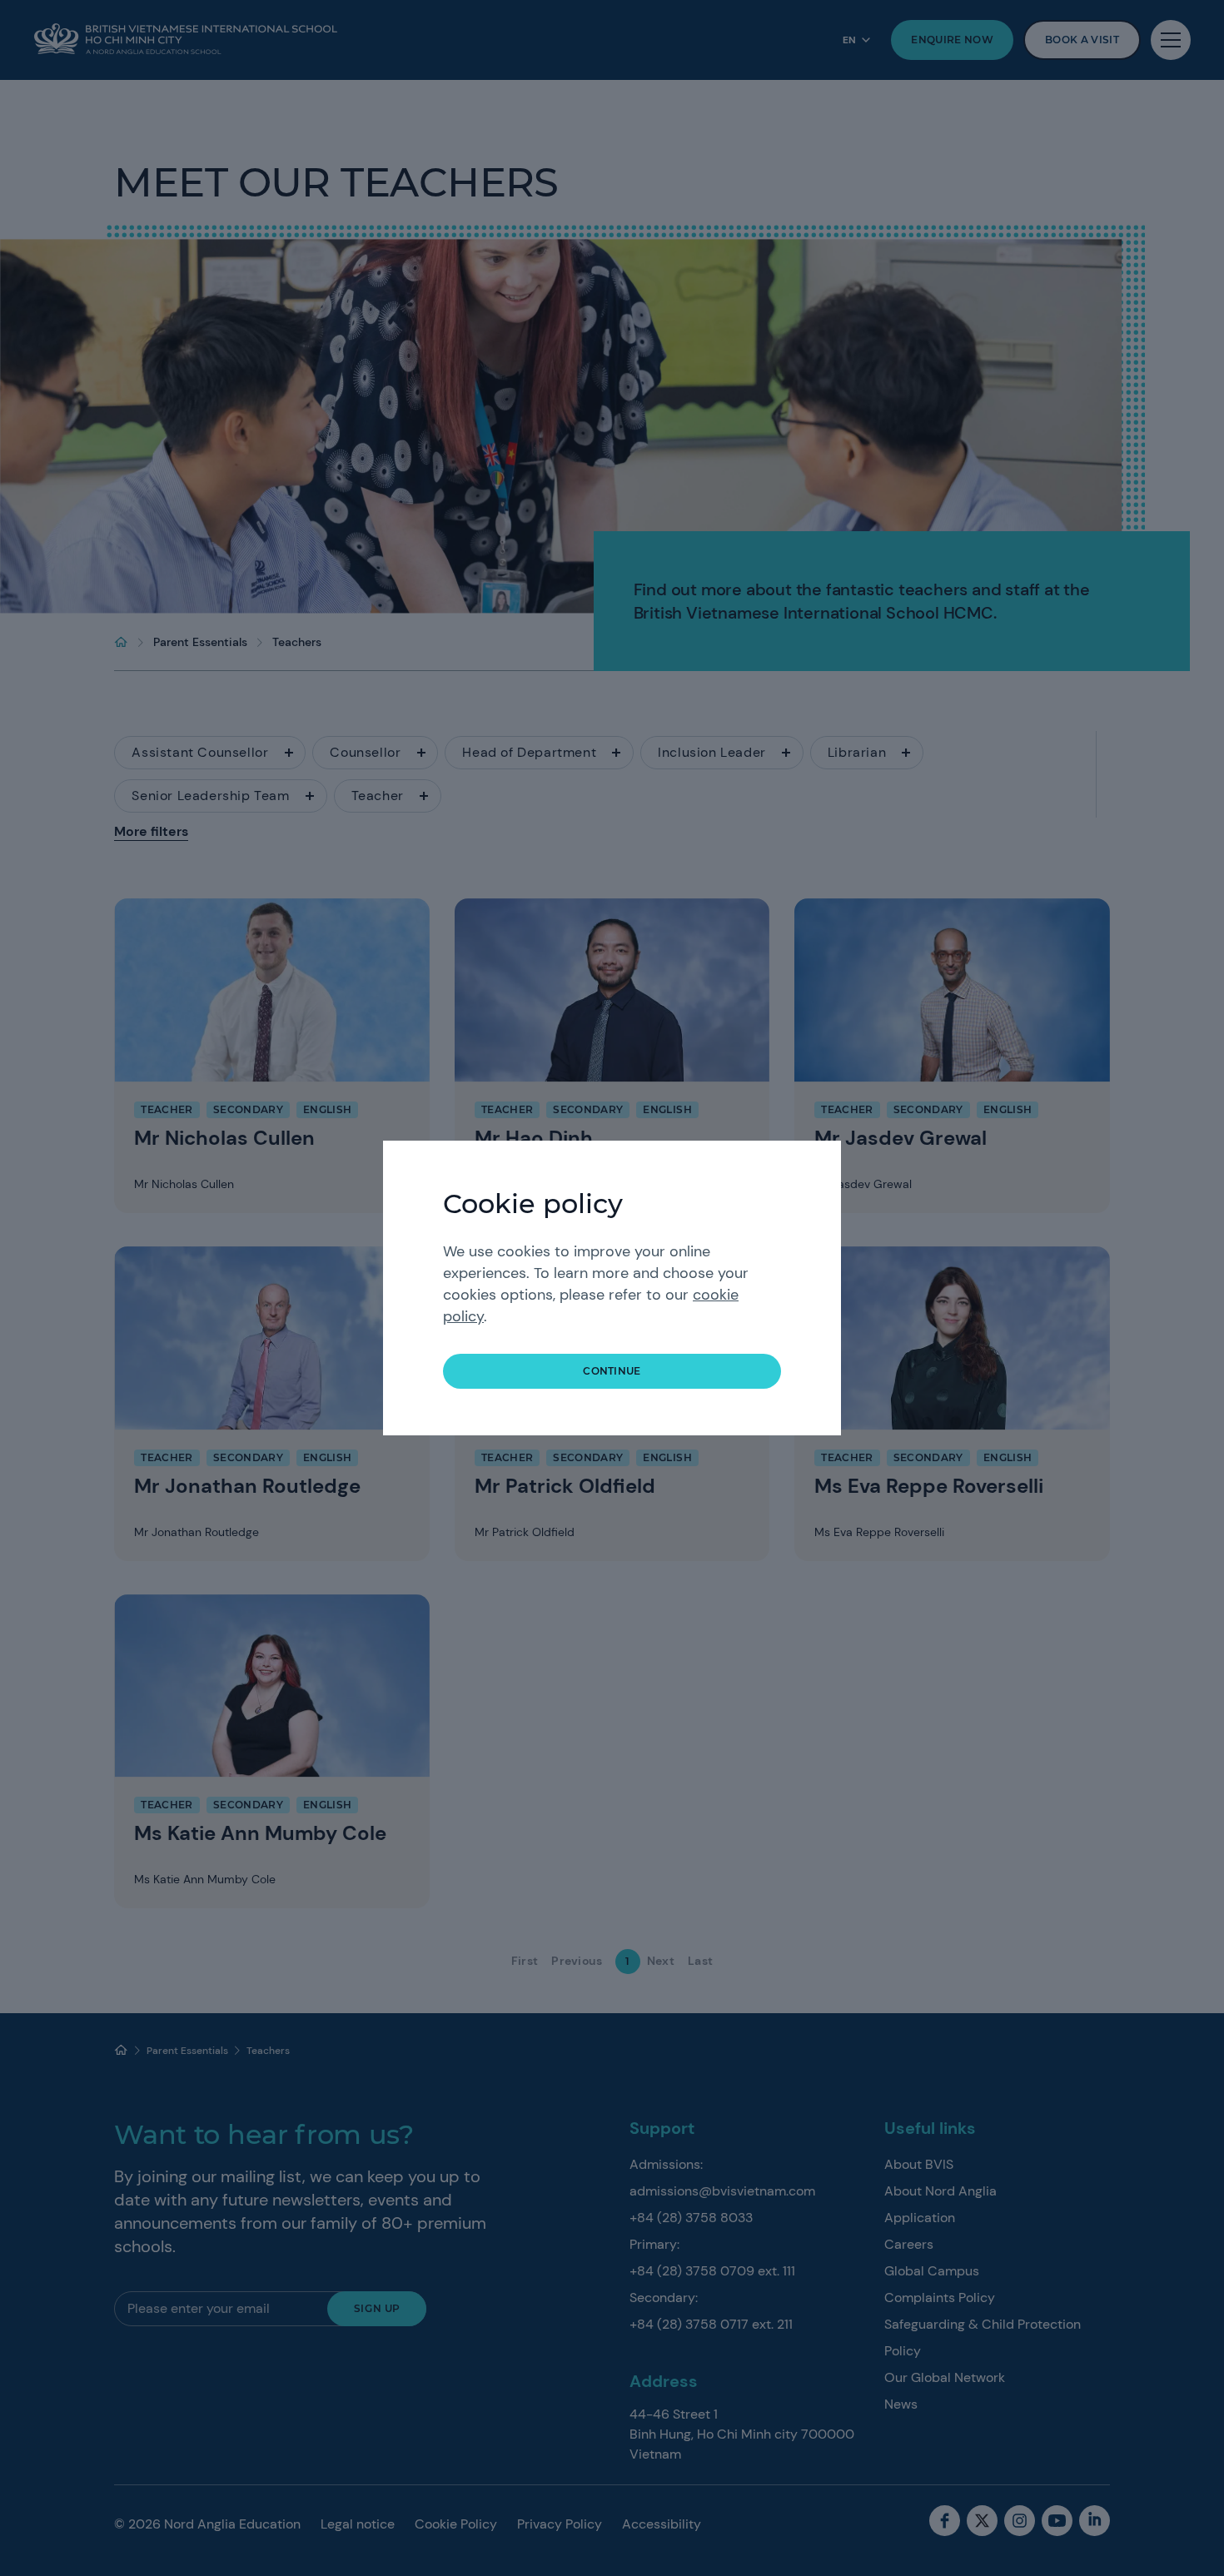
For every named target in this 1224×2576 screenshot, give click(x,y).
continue (612, 1371)
